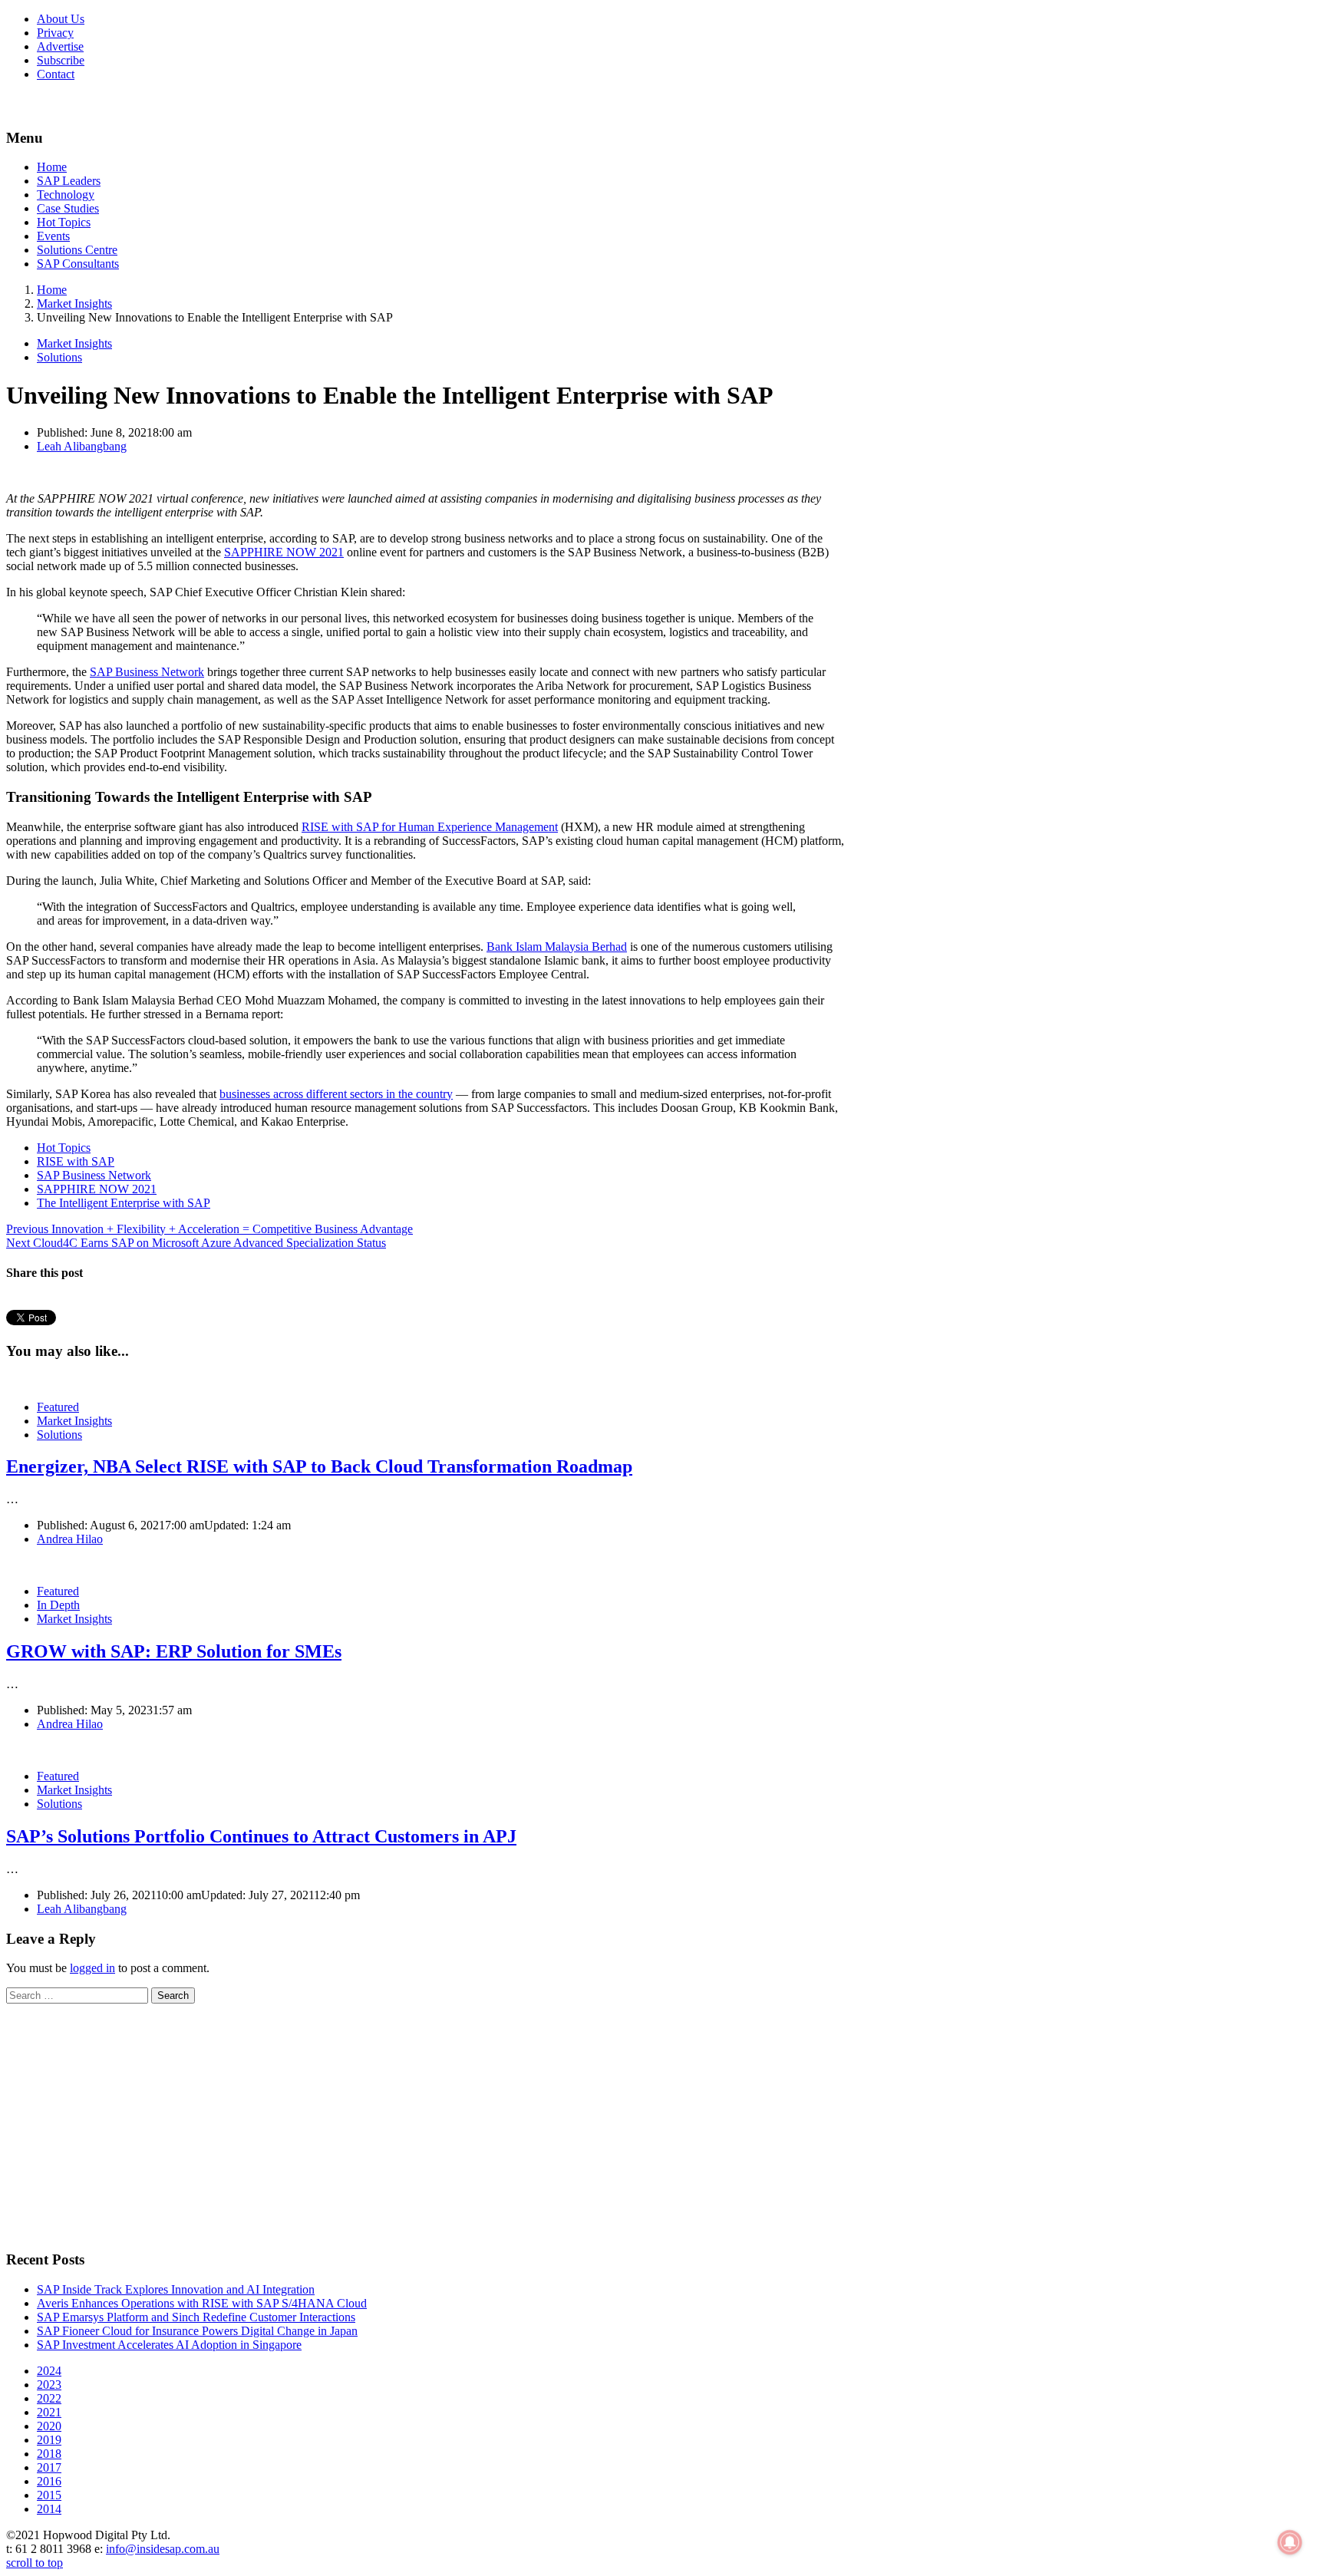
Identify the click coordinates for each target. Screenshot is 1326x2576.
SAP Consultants (78, 264)
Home (52, 167)
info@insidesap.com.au (163, 2549)
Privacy (55, 33)
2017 (49, 2467)
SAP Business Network (147, 672)
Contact (56, 74)
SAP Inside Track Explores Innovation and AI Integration (176, 2289)
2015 (49, 2495)
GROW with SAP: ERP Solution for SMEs (174, 1651)
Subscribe (61, 60)
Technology (66, 195)
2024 (49, 2371)
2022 (49, 2398)
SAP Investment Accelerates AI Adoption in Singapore (169, 2345)
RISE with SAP (76, 1161)
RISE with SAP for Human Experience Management (430, 827)
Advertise (60, 46)
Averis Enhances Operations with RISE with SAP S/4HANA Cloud (202, 2303)
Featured (58, 1407)
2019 (49, 2440)
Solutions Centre (77, 250)
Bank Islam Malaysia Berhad (557, 947)
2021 (49, 2412)
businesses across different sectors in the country (336, 1094)
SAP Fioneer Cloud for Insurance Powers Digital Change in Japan (197, 2331)
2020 (49, 2426)
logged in (92, 1968)
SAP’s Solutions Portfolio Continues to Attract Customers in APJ (261, 1836)
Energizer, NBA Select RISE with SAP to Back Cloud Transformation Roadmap (319, 1466)
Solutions (59, 357)
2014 (49, 2509)
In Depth (58, 1605)
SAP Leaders (69, 181)
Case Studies (68, 208)
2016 (49, 2481)
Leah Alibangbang (82, 446)
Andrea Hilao (70, 1539)
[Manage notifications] (1290, 2542)
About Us (61, 19)
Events (53, 236)
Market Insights (74, 343)
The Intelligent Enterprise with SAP (124, 1203)
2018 (49, 2454)
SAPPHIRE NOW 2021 (284, 552)
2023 (49, 2385)
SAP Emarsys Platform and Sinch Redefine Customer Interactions (196, 2317)
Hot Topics (64, 222)
